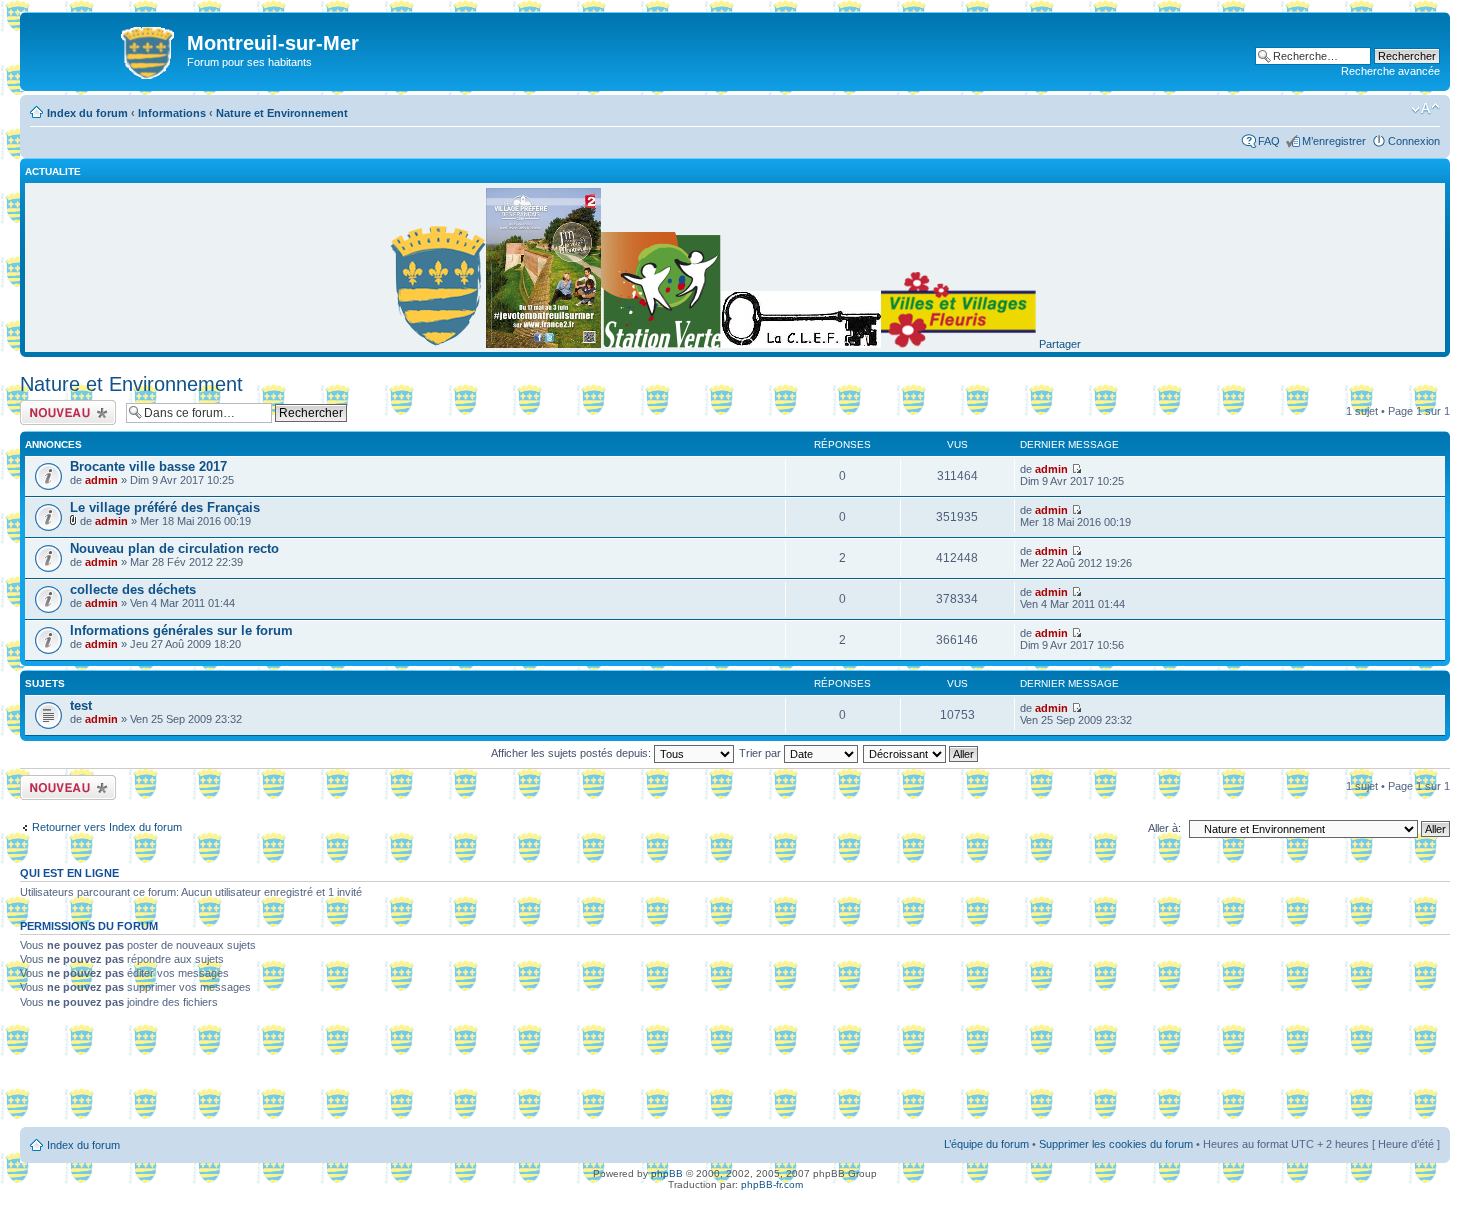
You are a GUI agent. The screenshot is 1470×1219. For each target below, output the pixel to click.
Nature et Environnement (282, 113)
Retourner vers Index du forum (107, 827)
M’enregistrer (1334, 141)
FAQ (1269, 141)
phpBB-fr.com (772, 1184)
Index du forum (87, 113)
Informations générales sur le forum (181, 630)
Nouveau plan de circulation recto (174, 548)
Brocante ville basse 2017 (148, 466)
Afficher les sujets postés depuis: (572, 753)
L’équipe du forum (986, 1144)
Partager (1060, 344)
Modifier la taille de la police (1425, 109)
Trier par (761, 753)
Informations (172, 113)
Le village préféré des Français (165, 507)
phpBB (667, 1173)
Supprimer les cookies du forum (1116, 1144)
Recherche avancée (1390, 71)
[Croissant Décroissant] (921, 753)
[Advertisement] (735, 1075)
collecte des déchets (133, 589)
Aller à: (1164, 828)
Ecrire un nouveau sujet (64, 412)
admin (101, 480)
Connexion (1414, 141)
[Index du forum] (106, 49)
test (81, 705)
